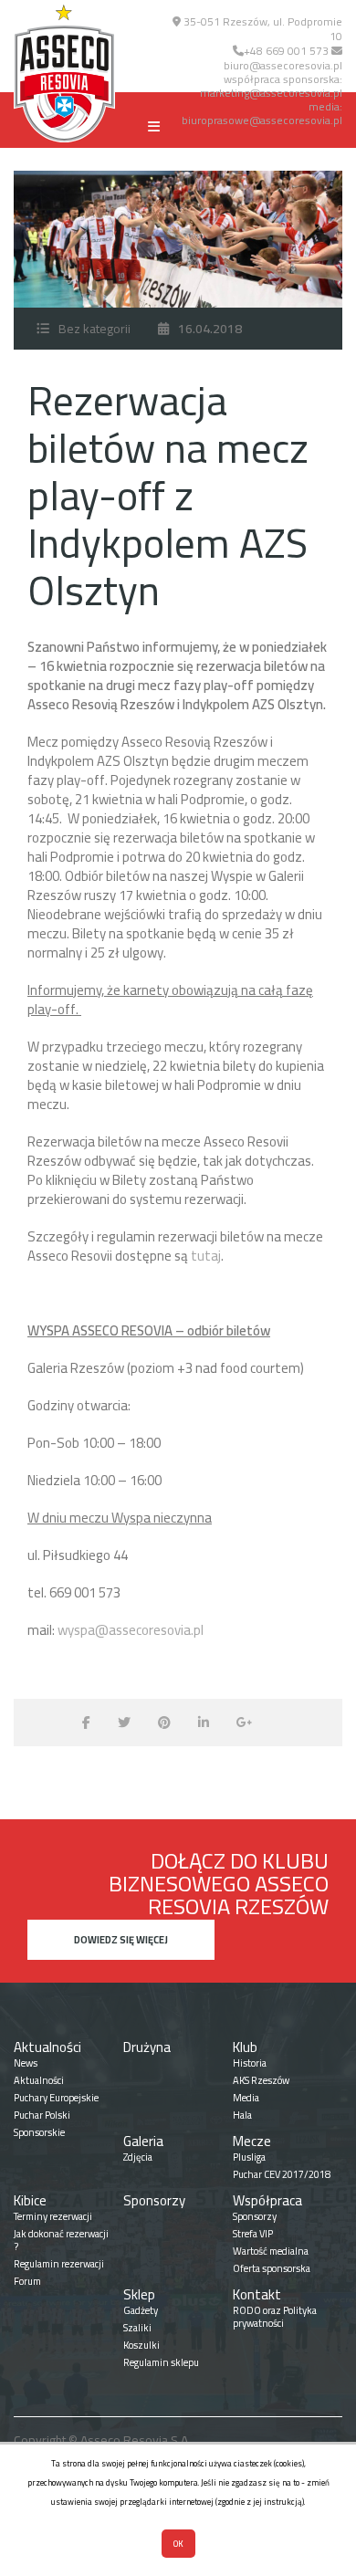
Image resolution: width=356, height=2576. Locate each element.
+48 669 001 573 (286, 51)
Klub (245, 2047)
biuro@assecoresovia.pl (283, 65)
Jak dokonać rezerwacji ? (61, 2240)
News (26, 2063)
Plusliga (249, 2157)
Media (246, 2098)
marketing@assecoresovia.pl (271, 93)
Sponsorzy (154, 2200)
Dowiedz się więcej (121, 1940)
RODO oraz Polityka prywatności (275, 2317)
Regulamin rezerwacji (59, 2264)
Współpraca (267, 2200)
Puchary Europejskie (56, 2098)
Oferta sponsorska (272, 2268)
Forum (27, 2281)
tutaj (206, 1256)
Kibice (30, 2200)
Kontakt (257, 2294)
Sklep (139, 2294)
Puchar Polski (42, 2115)
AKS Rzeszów (261, 2080)
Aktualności (47, 2047)
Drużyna (147, 2047)
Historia (250, 2063)
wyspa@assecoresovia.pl (131, 1630)
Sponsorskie (39, 2132)
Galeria (143, 2141)
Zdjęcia (138, 2157)
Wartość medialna (271, 2251)
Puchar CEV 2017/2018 (282, 2174)
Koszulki (141, 2345)
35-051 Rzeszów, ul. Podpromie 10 (262, 29)
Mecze (252, 2141)
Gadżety (141, 2310)
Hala (242, 2115)
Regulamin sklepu (161, 2362)
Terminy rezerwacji (53, 2216)
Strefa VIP (253, 2234)
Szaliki (137, 2328)
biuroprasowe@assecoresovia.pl (262, 120)
